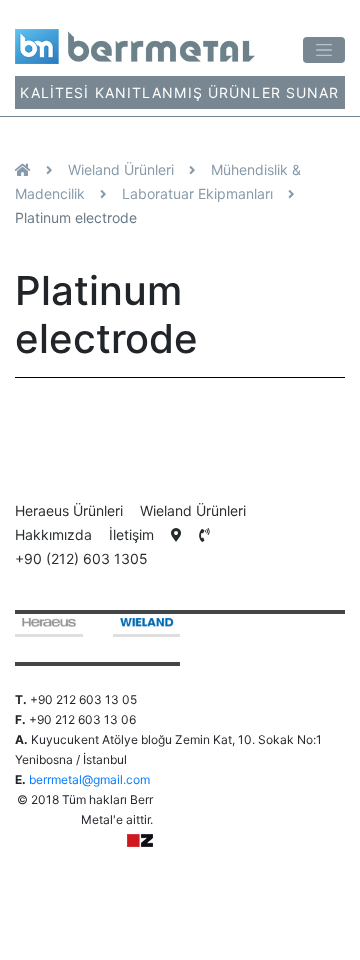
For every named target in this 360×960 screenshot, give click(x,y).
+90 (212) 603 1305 (81, 558)
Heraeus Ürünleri (69, 510)
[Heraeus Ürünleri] (49, 626)
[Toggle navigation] (324, 50)
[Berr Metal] (135, 39)
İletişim (131, 534)
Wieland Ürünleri (121, 169)
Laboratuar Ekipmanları (197, 193)
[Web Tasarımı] (140, 839)
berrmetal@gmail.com (89, 779)
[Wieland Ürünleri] (147, 626)
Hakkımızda (53, 534)
